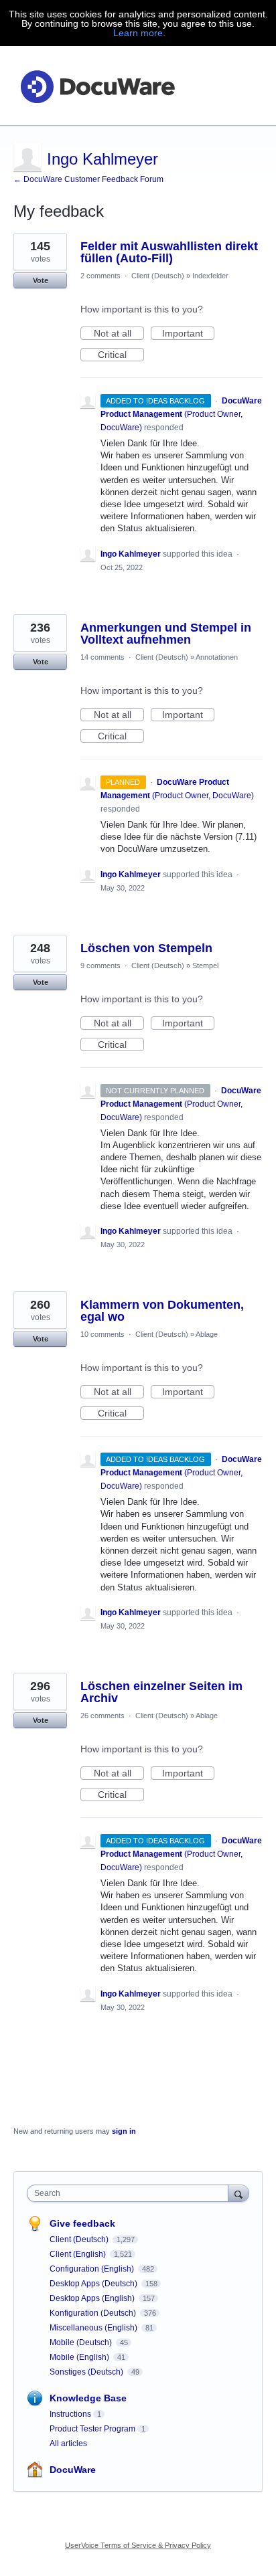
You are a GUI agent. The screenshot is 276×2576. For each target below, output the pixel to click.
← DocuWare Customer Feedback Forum (88, 179)
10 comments (102, 1334)
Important (188, 334)
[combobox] (131, 2193)
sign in (124, 2131)
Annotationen (217, 657)
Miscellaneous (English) (94, 2328)
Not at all (119, 334)
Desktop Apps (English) (93, 2298)
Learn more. (139, 33)
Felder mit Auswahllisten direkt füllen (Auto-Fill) (169, 252)
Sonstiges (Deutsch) (87, 2372)
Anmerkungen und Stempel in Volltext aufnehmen (166, 634)
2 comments (100, 276)
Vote (41, 280)
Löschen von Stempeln (146, 948)
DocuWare (73, 2470)
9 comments (100, 965)
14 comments (102, 657)
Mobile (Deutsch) (82, 2342)
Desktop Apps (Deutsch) (94, 2284)
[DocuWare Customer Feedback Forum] (97, 86)
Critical (121, 355)
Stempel (205, 965)
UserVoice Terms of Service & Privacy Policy (138, 2545)
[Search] (238, 2193)
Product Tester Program (92, 2429)
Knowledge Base (88, 2398)
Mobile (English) (80, 2357)
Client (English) (79, 2254)
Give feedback (82, 2223)
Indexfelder (210, 276)
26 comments (102, 1716)
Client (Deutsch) (158, 276)
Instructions (70, 2414)
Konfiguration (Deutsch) (94, 2313)
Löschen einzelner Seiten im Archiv (161, 1692)
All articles (68, 2444)
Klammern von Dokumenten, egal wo (162, 1311)
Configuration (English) (93, 2269)
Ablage (207, 1334)
